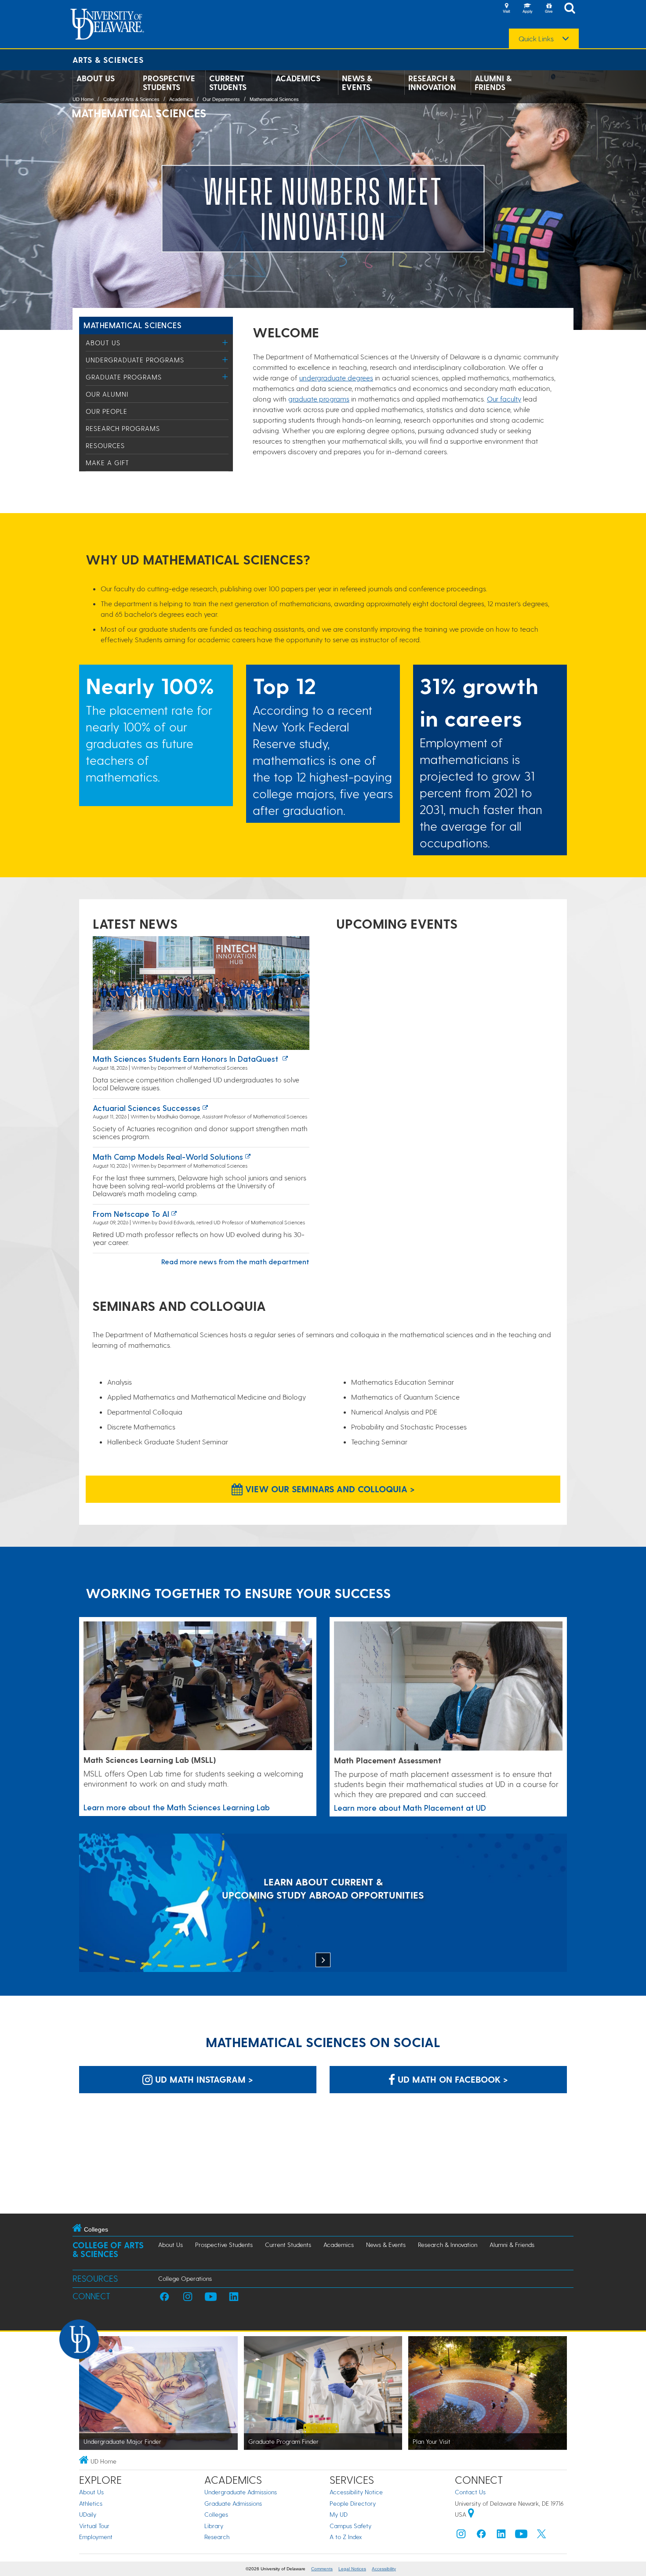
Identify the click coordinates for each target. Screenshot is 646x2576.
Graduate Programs (124, 377)
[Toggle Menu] (225, 342)
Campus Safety (350, 2526)
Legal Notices (352, 2569)
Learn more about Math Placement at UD (410, 1807)
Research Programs (123, 428)
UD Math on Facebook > (452, 2079)
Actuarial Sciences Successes (147, 1108)
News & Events (357, 83)
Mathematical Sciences (274, 99)
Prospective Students (169, 83)
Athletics (91, 2503)
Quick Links (536, 39)
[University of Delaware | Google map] (471, 2514)
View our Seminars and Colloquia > (329, 1489)
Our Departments (221, 99)
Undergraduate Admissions (241, 2492)
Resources (105, 445)
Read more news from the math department (235, 1261)
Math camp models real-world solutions (168, 1156)
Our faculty (504, 399)
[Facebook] (481, 2536)
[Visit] (506, 9)
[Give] (548, 9)
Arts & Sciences (108, 60)
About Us (96, 78)
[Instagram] (461, 2536)
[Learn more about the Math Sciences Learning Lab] (198, 1686)
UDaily (88, 2514)
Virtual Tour (94, 2526)
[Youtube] (521, 2536)
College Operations (185, 2278)
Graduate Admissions (233, 2503)
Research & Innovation (432, 83)
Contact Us (470, 2492)
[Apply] (527, 9)
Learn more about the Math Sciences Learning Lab (177, 1807)
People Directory (353, 2503)
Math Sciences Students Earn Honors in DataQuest (187, 1058)
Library (214, 2526)
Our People (107, 411)
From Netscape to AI (131, 1214)
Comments (322, 2569)
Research (217, 2537)
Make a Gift (107, 463)
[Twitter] (541, 2536)
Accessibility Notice (356, 2492)
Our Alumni (107, 394)
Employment (96, 2537)
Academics (298, 78)
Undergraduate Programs (135, 360)
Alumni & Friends (493, 83)
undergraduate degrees (336, 378)
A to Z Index (346, 2537)
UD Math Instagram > (203, 2079)
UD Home (83, 99)
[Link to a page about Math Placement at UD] (448, 1686)
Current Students (228, 83)
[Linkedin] (501, 2536)
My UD (339, 2514)
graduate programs (319, 399)
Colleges (216, 2514)
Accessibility (384, 2569)
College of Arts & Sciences (131, 99)
